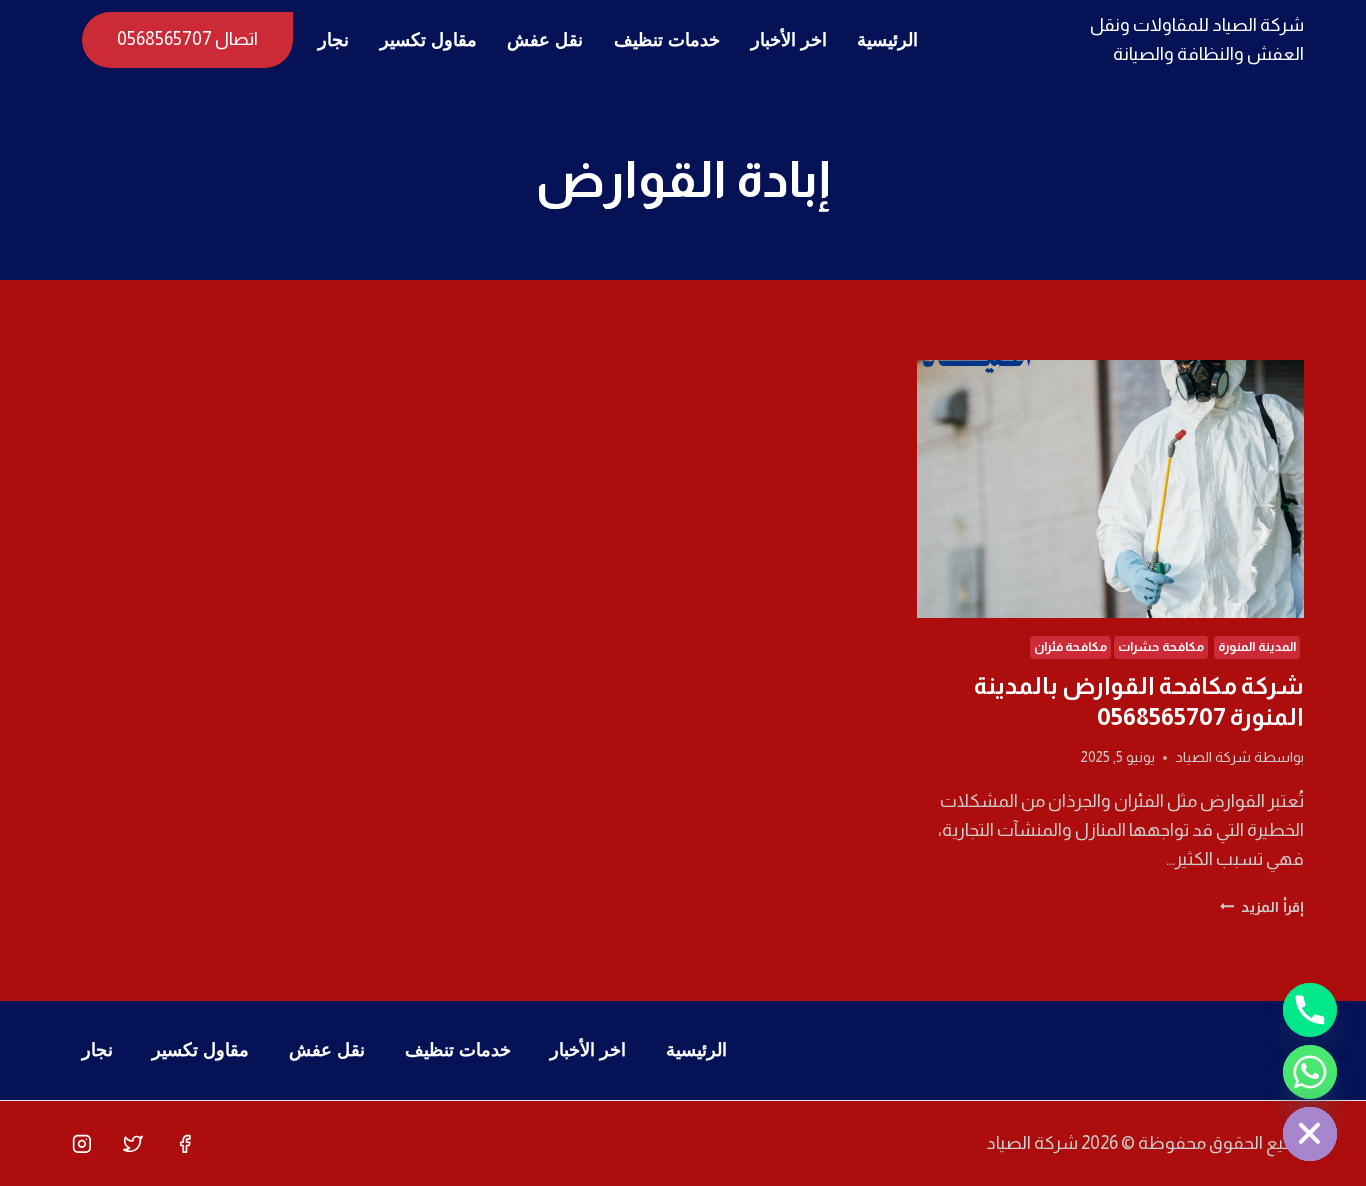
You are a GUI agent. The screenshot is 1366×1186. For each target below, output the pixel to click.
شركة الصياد (1213, 757)
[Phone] (1310, 1010)
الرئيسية (887, 40)
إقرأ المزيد (1262, 907)
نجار (333, 40)
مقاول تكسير (428, 40)
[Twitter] (133, 1144)
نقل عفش (545, 40)
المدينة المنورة (1257, 647)
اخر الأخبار (789, 40)
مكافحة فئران (1071, 647)
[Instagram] (82, 1144)
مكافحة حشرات (1161, 647)
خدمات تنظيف (667, 40)
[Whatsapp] (1310, 1072)
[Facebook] (185, 1144)
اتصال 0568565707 (187, 39)
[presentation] (1110, 489)
